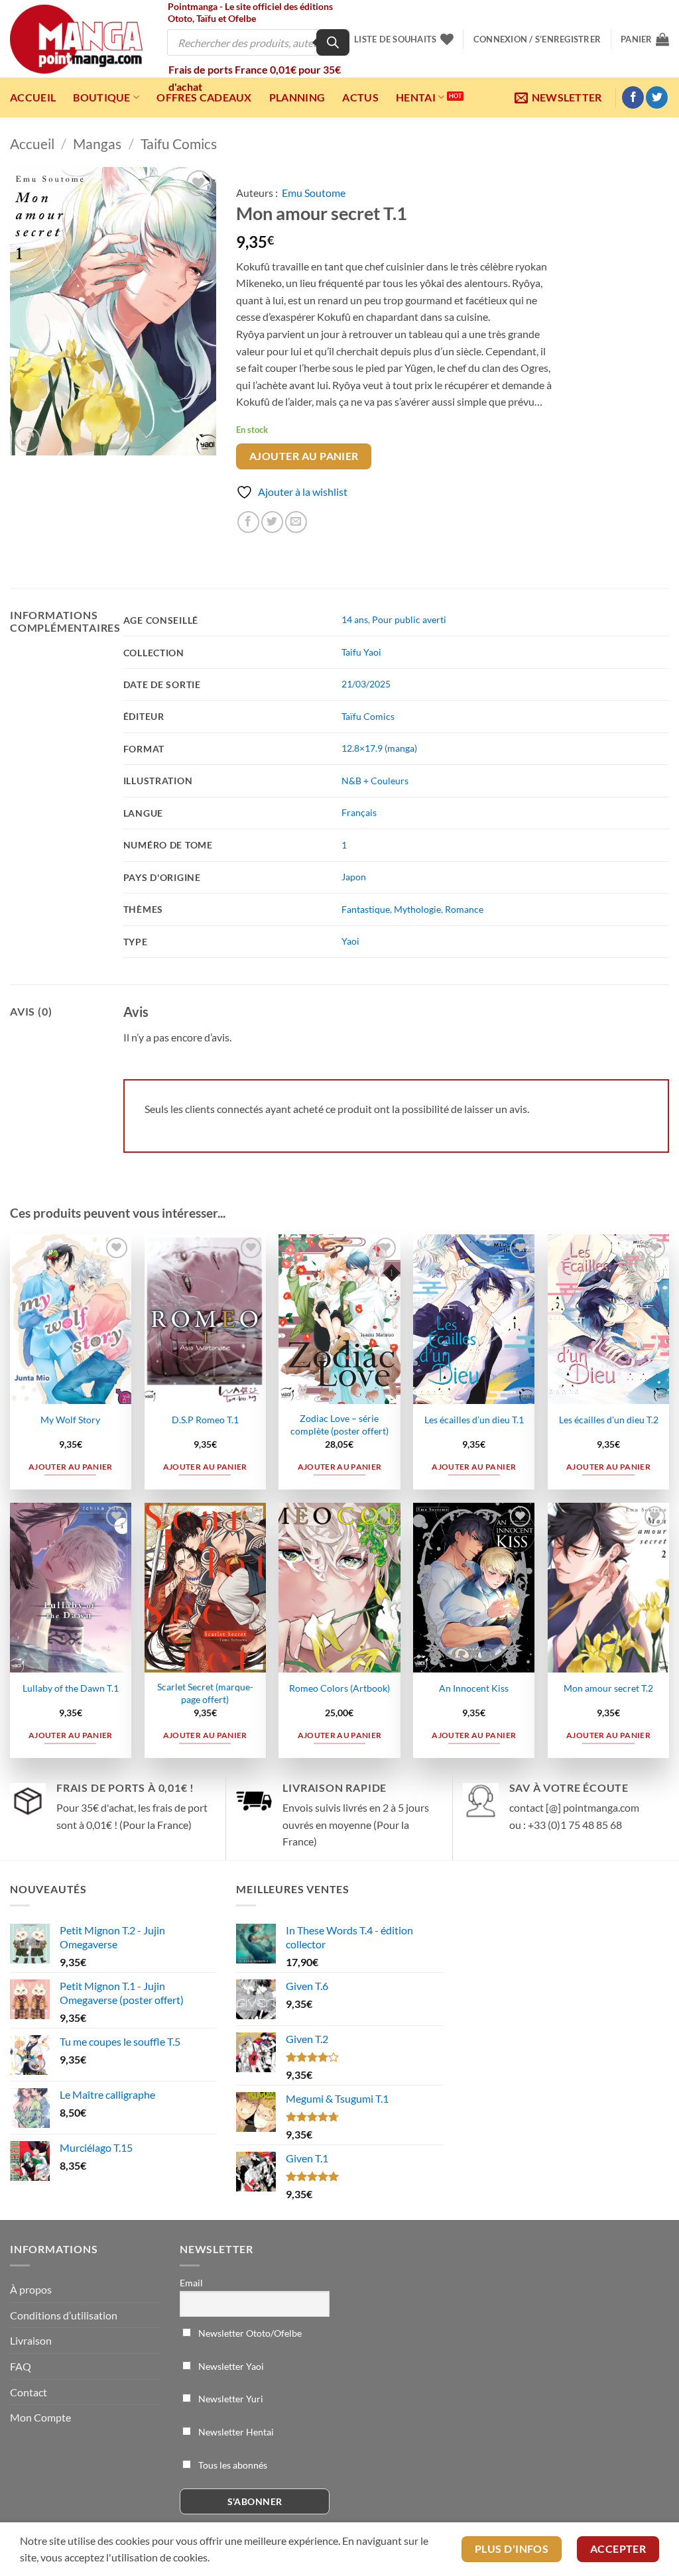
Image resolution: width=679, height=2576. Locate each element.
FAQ (21, 2366)
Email (191, 2283)
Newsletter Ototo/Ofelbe (249, 2333)
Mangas (97, 144)
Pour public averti (409, 619)
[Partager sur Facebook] (248, 522)
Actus (360, 97)
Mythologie (417, 909)
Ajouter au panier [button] (71, 1467)
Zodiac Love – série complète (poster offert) (339, 1425)
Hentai (416, 97)
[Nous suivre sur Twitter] (657, 97)
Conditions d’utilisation (64, 2315)
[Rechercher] (333, 42)
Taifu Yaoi (361, 652)
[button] (537, 39)
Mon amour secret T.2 (608, 1688)
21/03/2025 (366, 684)
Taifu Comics (179, 144)
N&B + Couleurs (375, 781)
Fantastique (366, 909)
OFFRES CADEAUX (204, 97)
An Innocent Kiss (474, 1688)
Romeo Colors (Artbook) (339, 1688)
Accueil (33, 97)
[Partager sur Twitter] (272, 522)
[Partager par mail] (296, 522)
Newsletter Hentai (235, 2432)
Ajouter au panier (304, 456)
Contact (29, 2392)
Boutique (102, 97)
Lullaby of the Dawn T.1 (71, 1688)
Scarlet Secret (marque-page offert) (205, 1693)
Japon (354, 877)
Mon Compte (40, 2417)
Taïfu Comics (368, 716)
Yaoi (350, 941)
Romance (464, 909)
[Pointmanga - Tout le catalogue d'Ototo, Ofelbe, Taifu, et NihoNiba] (76, 39)
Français (359, 812)
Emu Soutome (314, 193)
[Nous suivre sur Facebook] (633, 97)
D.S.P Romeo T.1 (205, 1420)
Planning (297, 97)
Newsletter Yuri (230, 2399)
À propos (31, 2289)
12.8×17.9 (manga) (379, 748)
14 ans (355, 619)
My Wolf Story (70, 1420)
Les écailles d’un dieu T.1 (474, 1420)
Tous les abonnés (232, 2465)
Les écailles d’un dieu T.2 (609, 1420)
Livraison (31, 2340)
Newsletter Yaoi (230, 2366)
